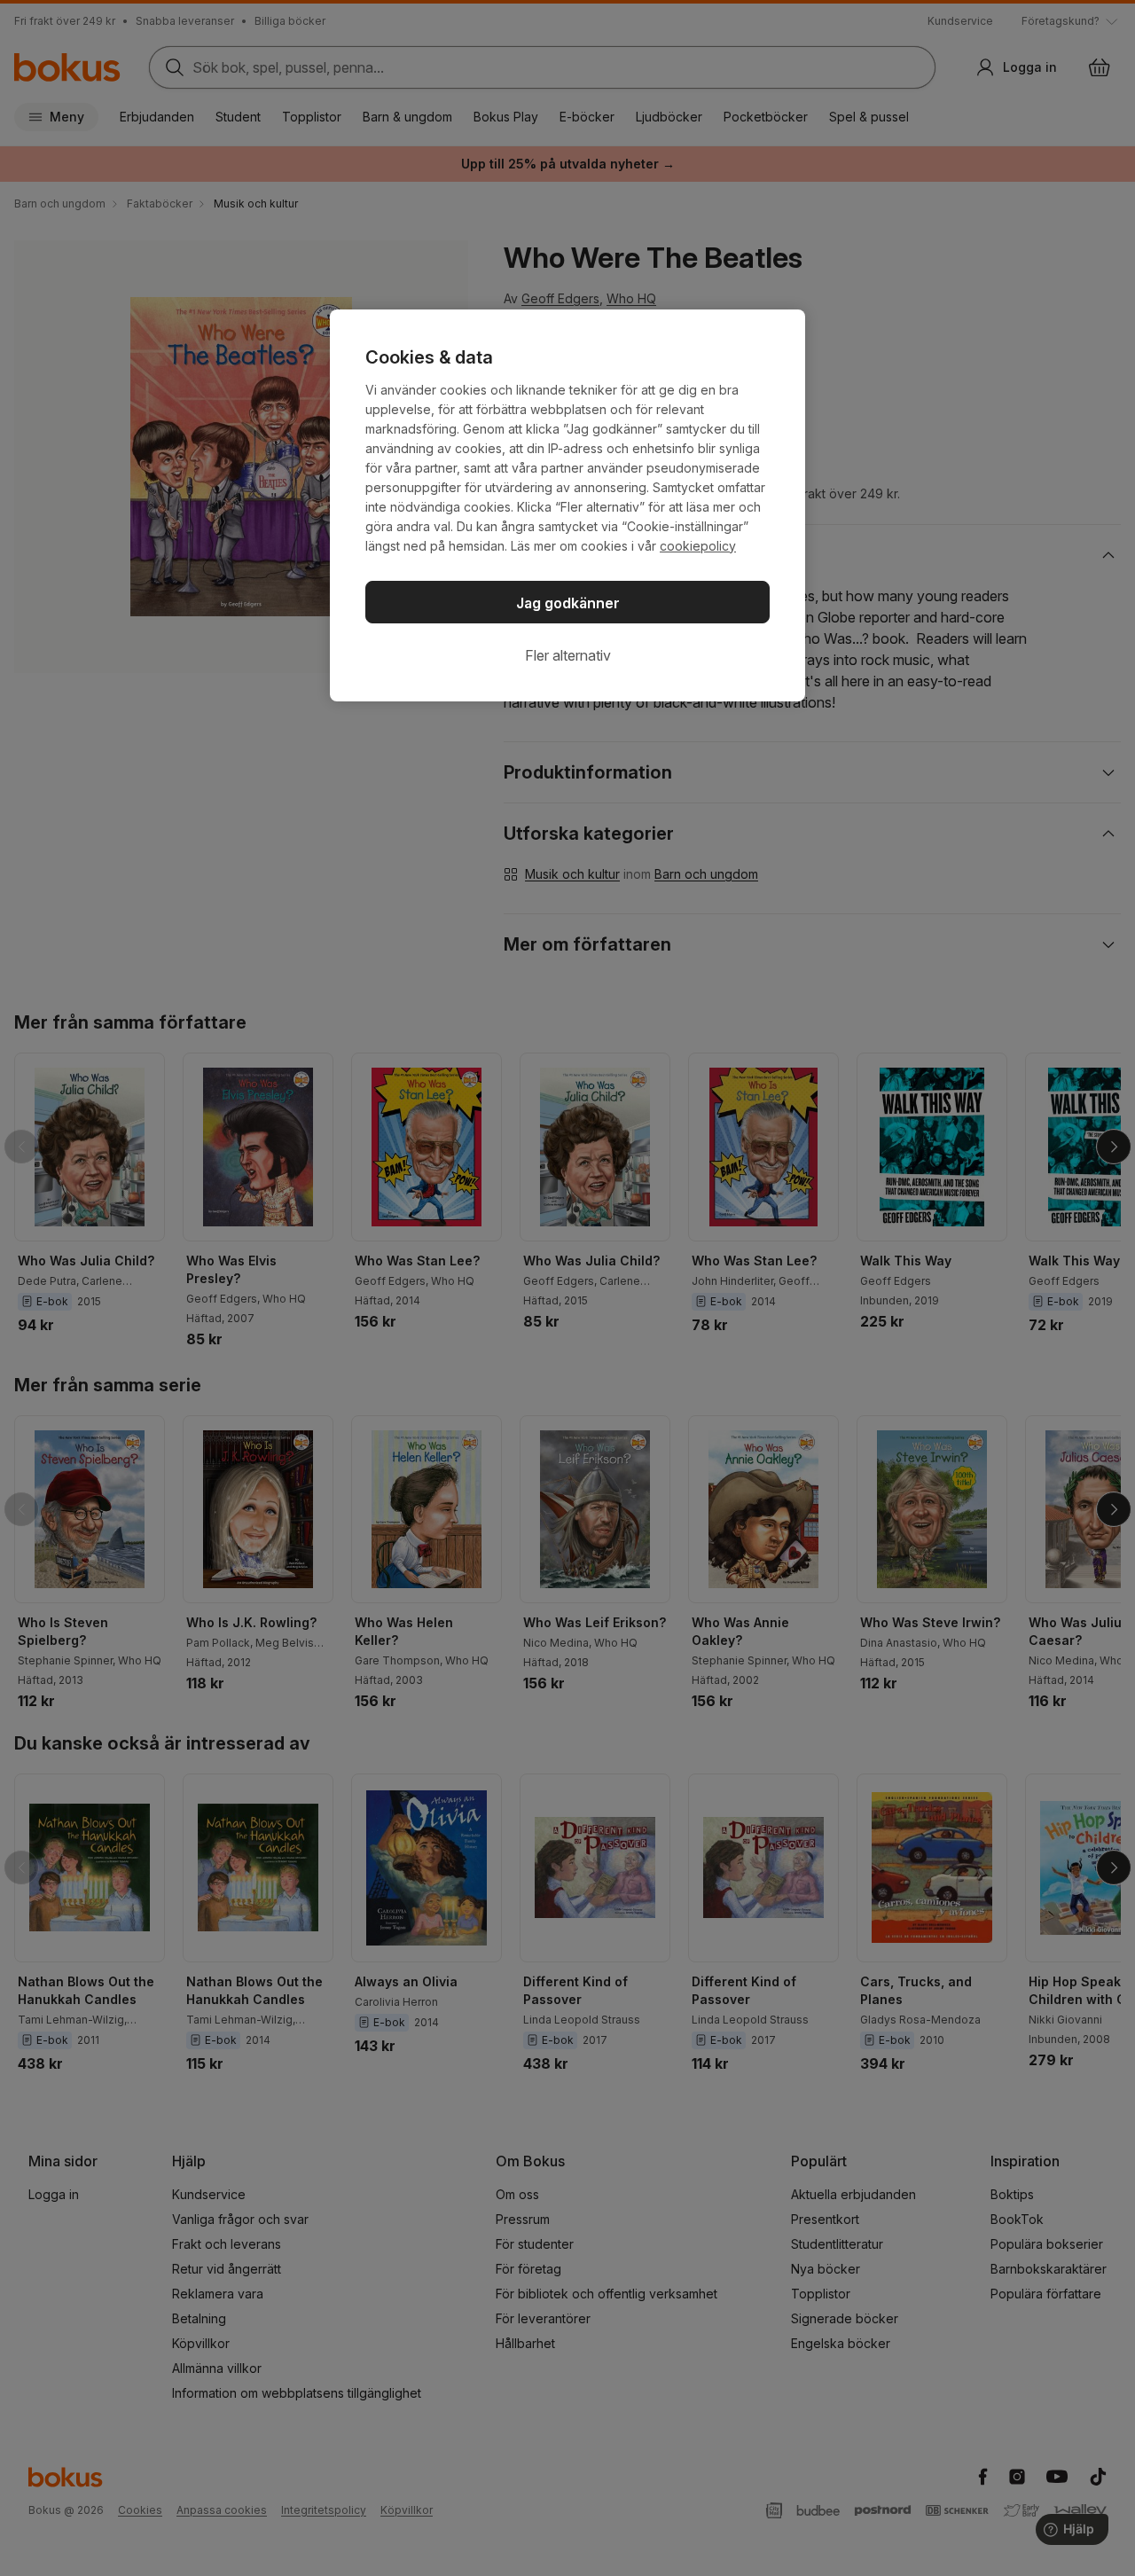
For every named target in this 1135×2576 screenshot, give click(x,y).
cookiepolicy (698, 546)
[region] (567, 505)
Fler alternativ (568, 655)
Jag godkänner (568, 603)
